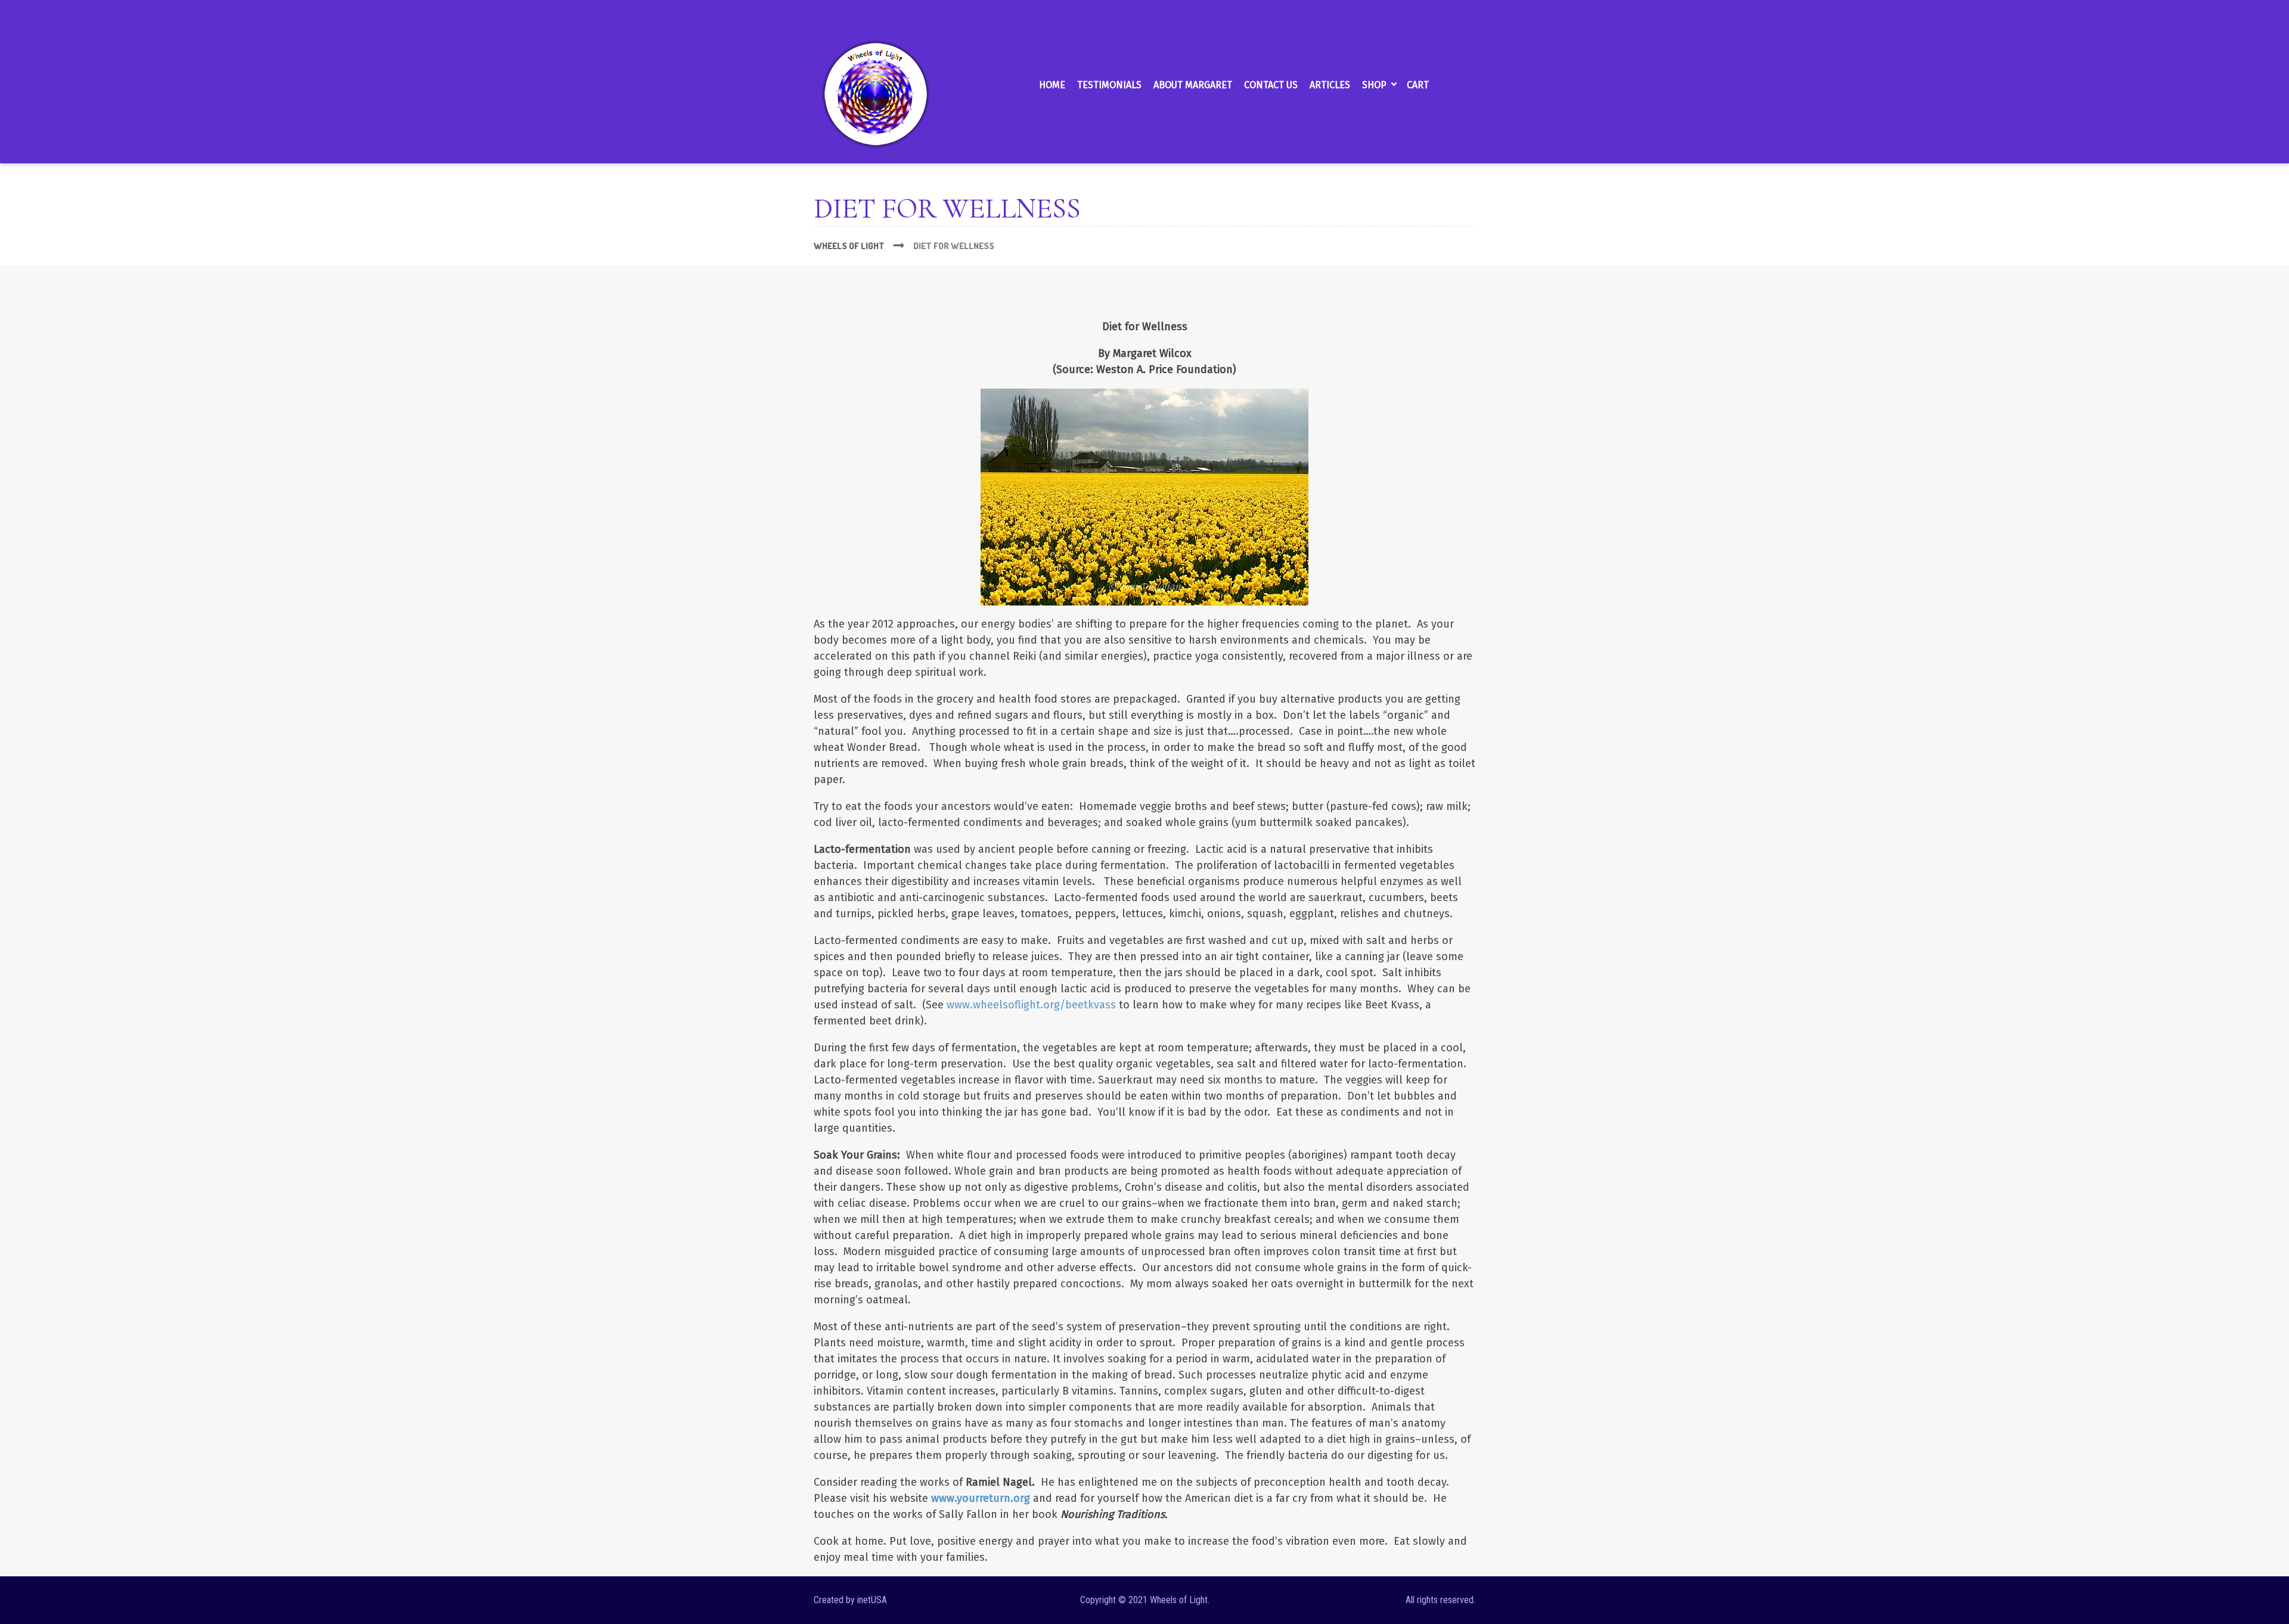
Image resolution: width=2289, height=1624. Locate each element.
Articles (1330, 85)
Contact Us (1271, 85)
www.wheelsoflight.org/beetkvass (1031, 1005)
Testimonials (1109, 85)
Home (1052, 85)
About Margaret (1193, 85)
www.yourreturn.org (981, 1498)
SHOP (1374, 85)
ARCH (1464, 13)
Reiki (1430, 13)
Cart (1418, 85)
